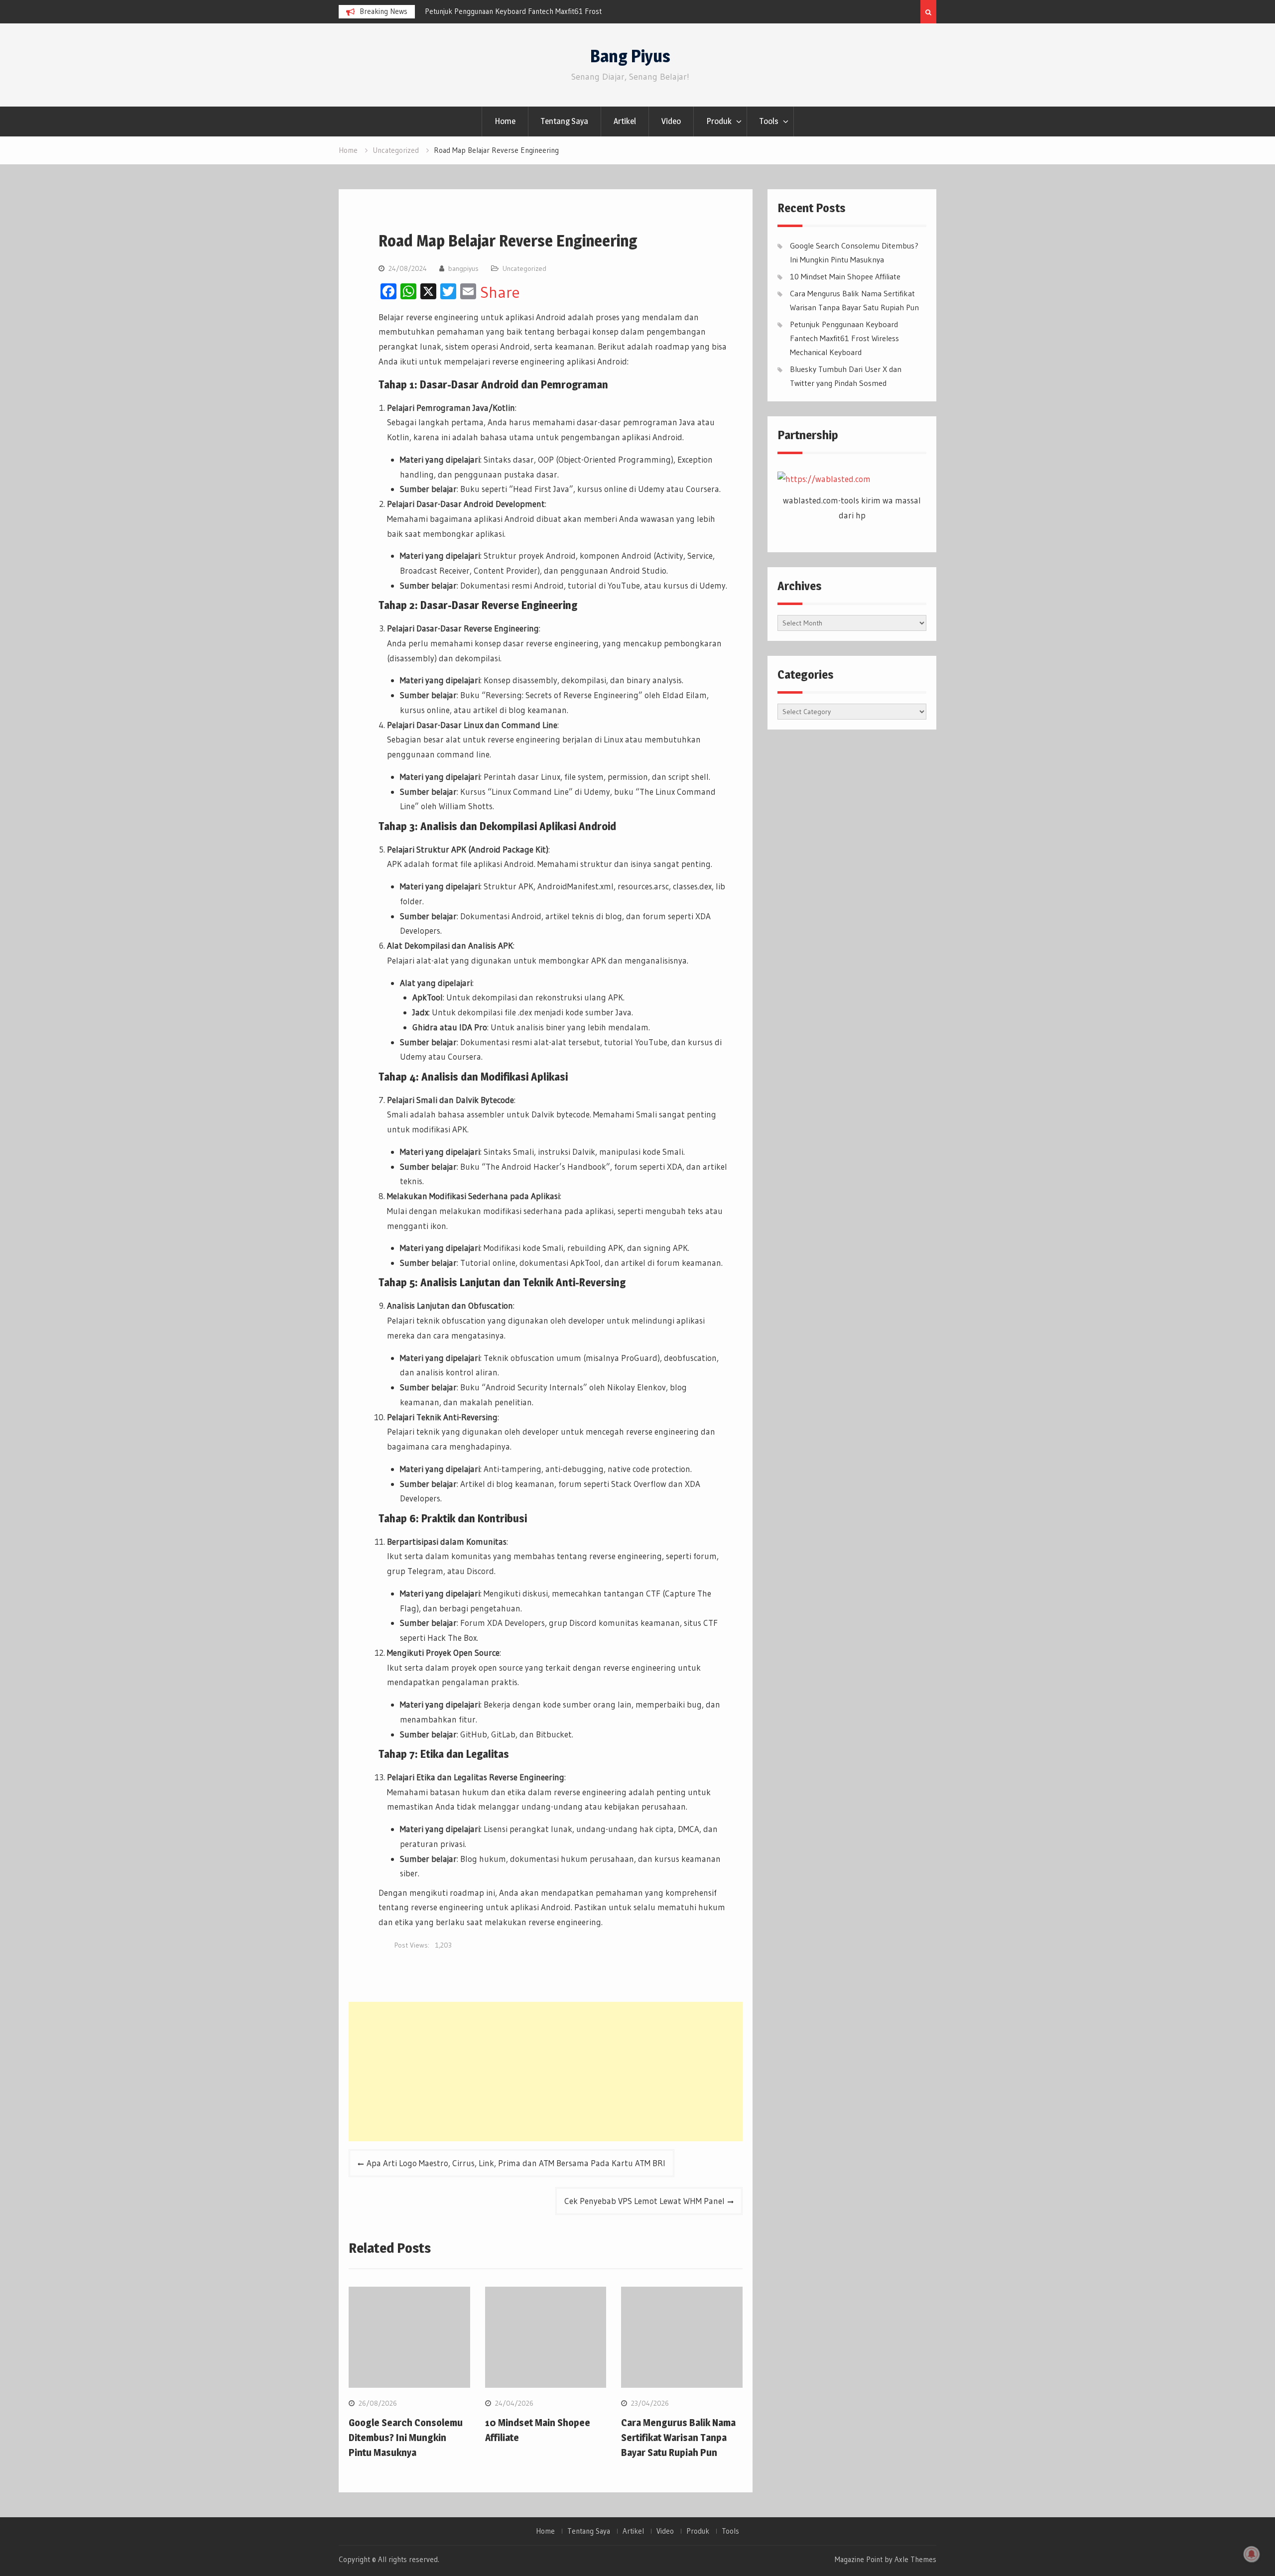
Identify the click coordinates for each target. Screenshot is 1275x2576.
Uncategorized (524, 268)
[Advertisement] (546, 2072)
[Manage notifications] (1252, 2554)
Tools (769, 121)
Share (500, 292)
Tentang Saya (565, 121)
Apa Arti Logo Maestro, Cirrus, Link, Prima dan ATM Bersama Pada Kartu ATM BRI (516, 2163)
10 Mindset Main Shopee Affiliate (845, 276)
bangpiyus (463, 268)
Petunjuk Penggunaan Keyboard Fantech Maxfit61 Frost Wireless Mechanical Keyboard (844, 338)
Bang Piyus (630, 56)
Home (505, 121)
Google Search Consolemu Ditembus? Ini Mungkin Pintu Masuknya (406, 2438)
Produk (719, 121)
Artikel (625, 121)
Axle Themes (915, 2559)
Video (671, 121)
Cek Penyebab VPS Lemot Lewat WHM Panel (644, 2201)
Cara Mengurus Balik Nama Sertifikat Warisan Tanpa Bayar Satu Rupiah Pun (678, 2438)
